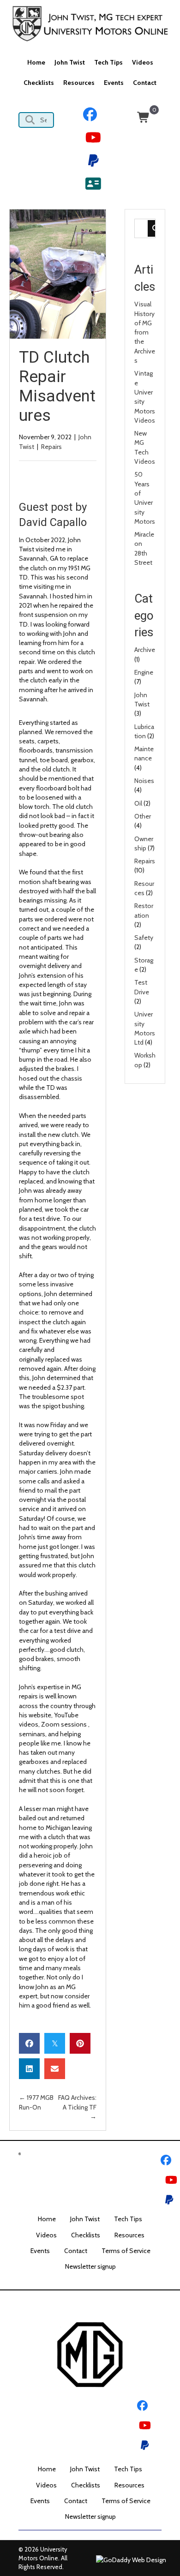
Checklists (86, 2235)
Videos (46, 2235)
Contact (76, 2251)
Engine (144, 672)
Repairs (51, 447)
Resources (129, 2235)
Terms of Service (126, 2251)
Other (143, 816)
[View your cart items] (144, 118)
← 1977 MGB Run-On (36, 2102)
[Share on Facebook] (29, 2043)
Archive (145, 650)
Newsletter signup (90, 2266)
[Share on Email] (55, 2069)
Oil (138, 803)
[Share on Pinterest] (80, 2043)
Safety (144, 938)
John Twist (85, 2219)
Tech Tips (128, 2219)
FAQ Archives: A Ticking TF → (77, 2107)
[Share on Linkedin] (29, 2069)
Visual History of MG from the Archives (145, 332)
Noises (144, 781)
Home (47, 2219)
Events (40, 2251)
